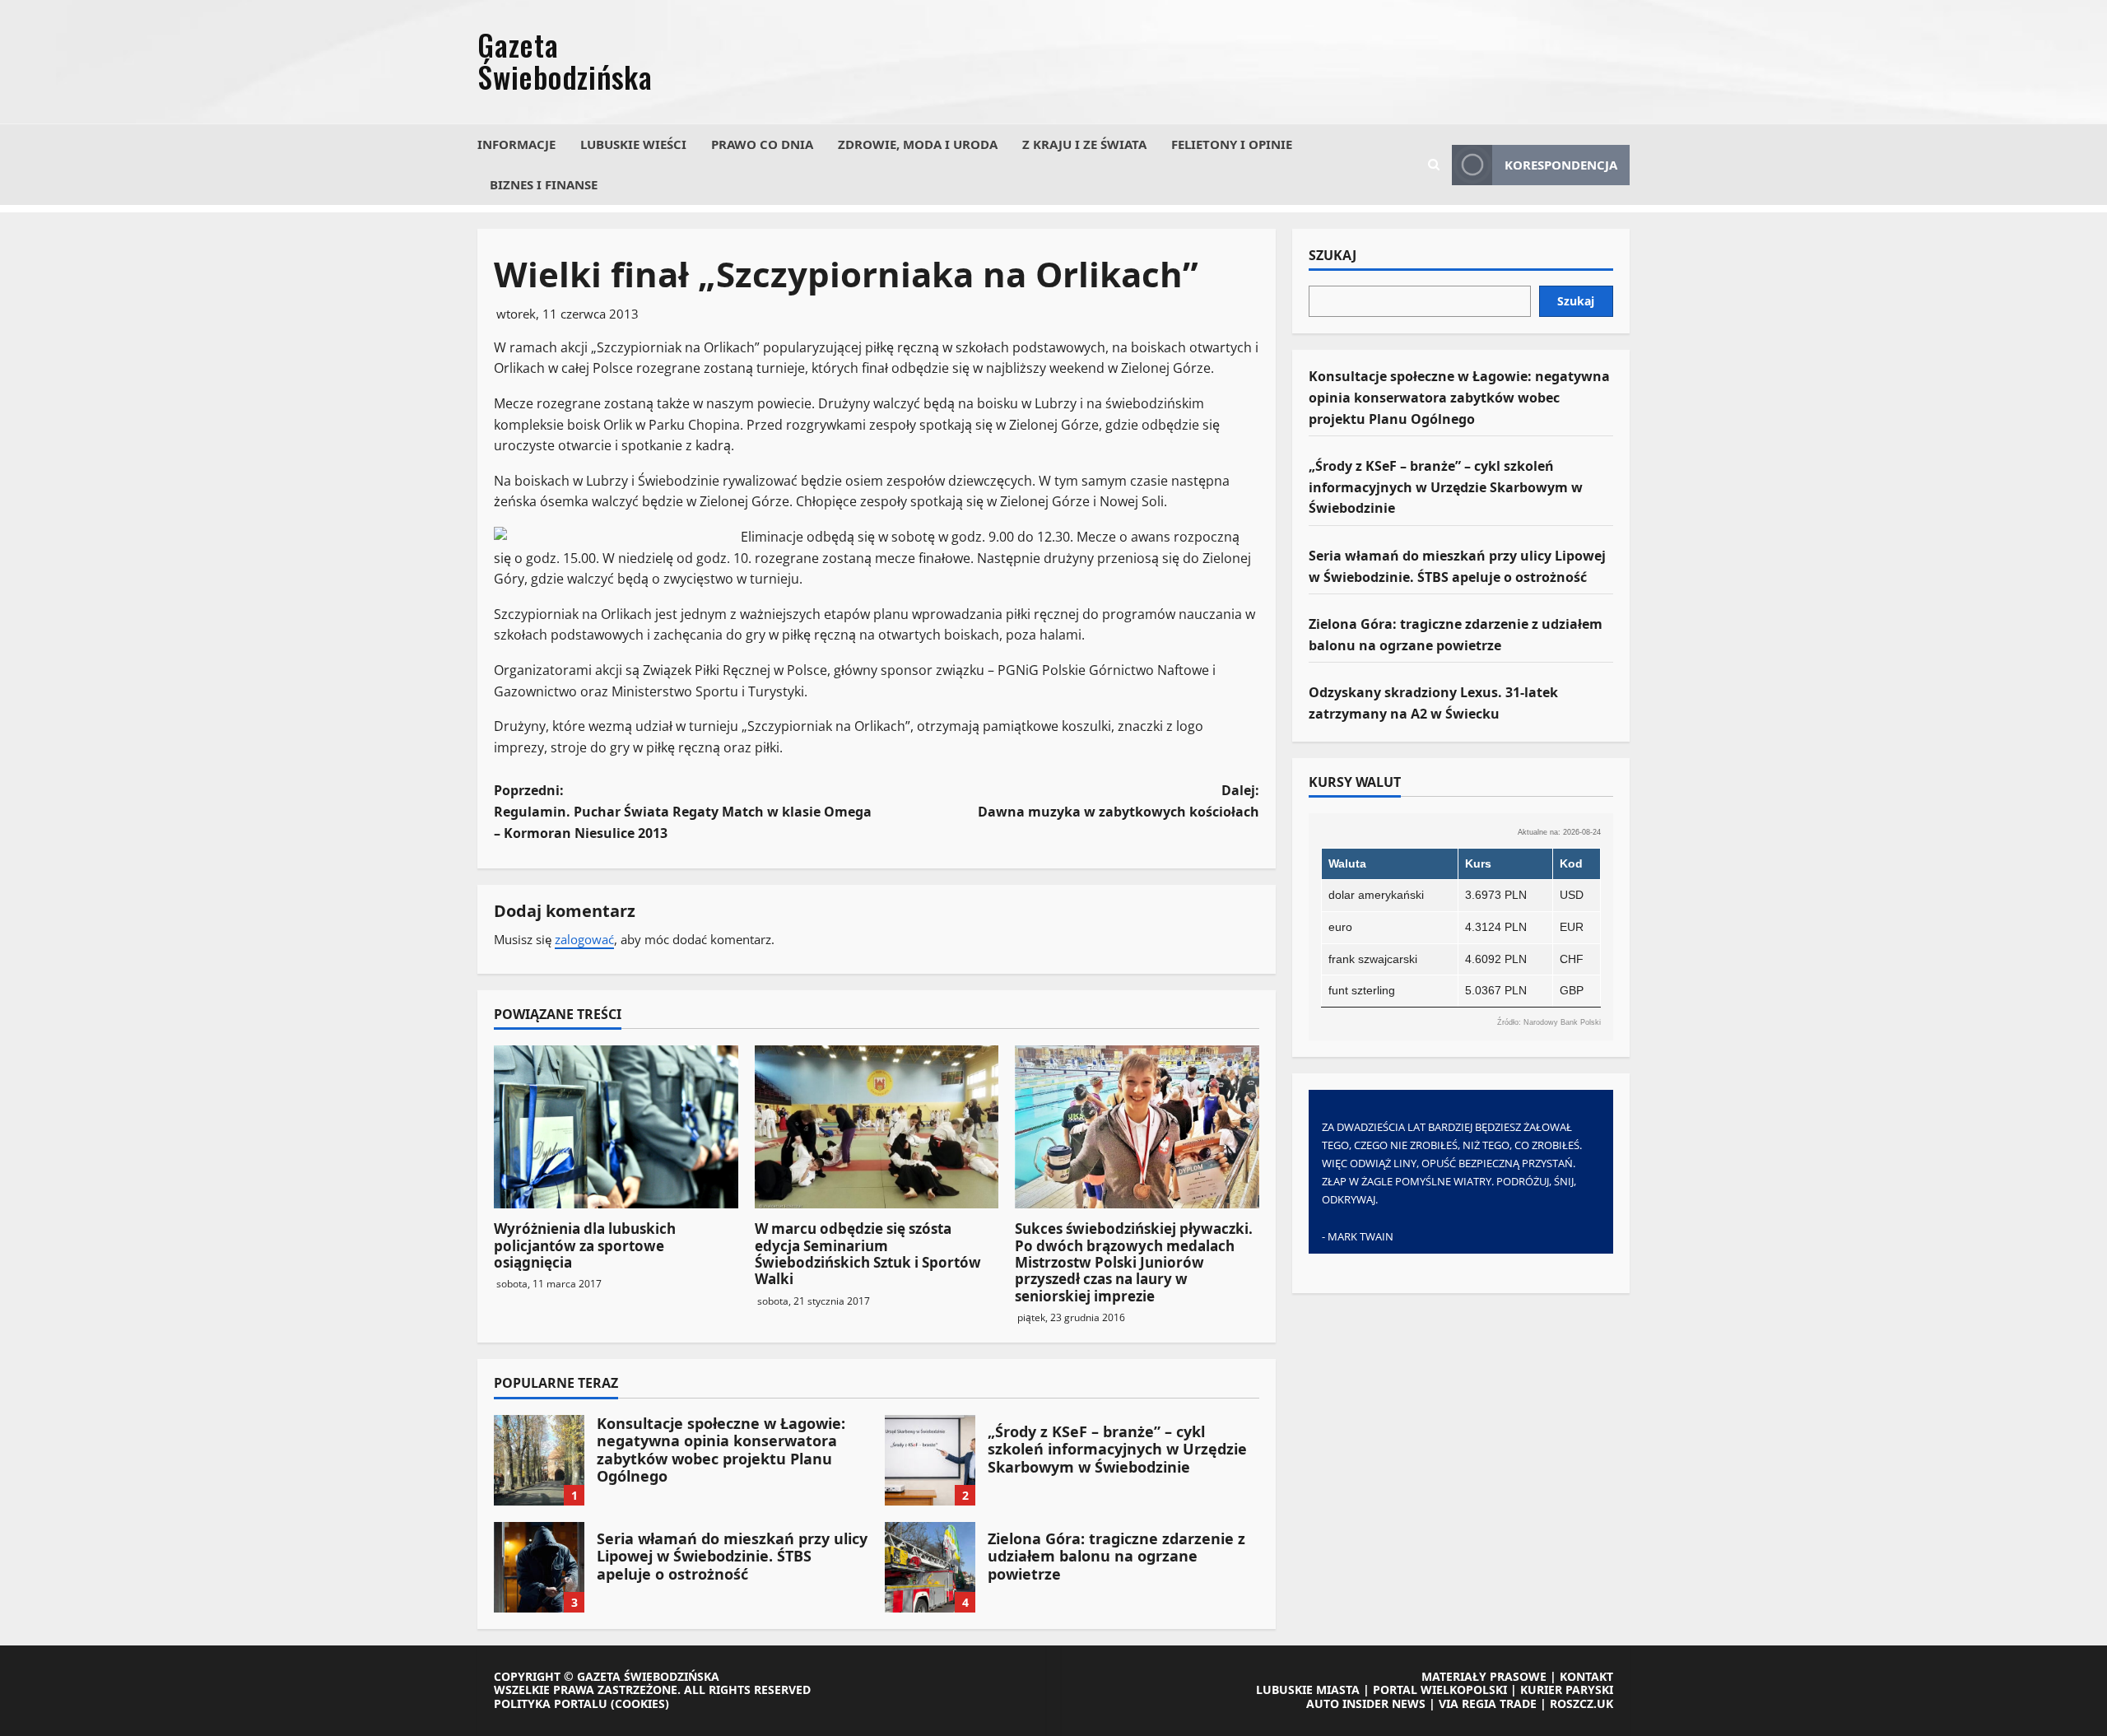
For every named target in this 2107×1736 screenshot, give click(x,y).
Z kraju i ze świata (1084, 144)
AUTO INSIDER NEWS (1366, 1703)
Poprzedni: (683, 811)
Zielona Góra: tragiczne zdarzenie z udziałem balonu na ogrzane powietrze (930, 1567)
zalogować (584, 939)
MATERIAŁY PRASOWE (1484, 1676)
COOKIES (640, 1703)
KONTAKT (1586, 1676)
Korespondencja (1561, 165)
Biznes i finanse (544, 184)
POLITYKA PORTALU (551, 1703)
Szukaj (1333, 256)
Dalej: (1119, 801)
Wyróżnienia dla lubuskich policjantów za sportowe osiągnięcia (585, 1245)
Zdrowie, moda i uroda (918, 144)
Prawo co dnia (762, 144)
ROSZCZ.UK (1581, 1703)
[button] (1434, 165)
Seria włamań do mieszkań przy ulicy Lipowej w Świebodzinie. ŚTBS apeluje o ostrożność (539, 1567)
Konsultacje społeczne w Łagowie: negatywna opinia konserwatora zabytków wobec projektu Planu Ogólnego (539, 1460)
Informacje (516, 144)
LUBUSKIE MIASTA (1308, 1689)
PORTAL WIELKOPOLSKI (1440, 1689)
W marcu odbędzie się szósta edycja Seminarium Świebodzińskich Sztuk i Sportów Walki (868, 1254)
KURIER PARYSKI (1567, 1689)
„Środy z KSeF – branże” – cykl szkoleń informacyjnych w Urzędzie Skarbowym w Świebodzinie (930, 1460)
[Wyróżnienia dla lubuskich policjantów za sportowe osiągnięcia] (616, 1127)
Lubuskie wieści (633, 144)
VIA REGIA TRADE (1488, 1703)
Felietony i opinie (1232, 144)
